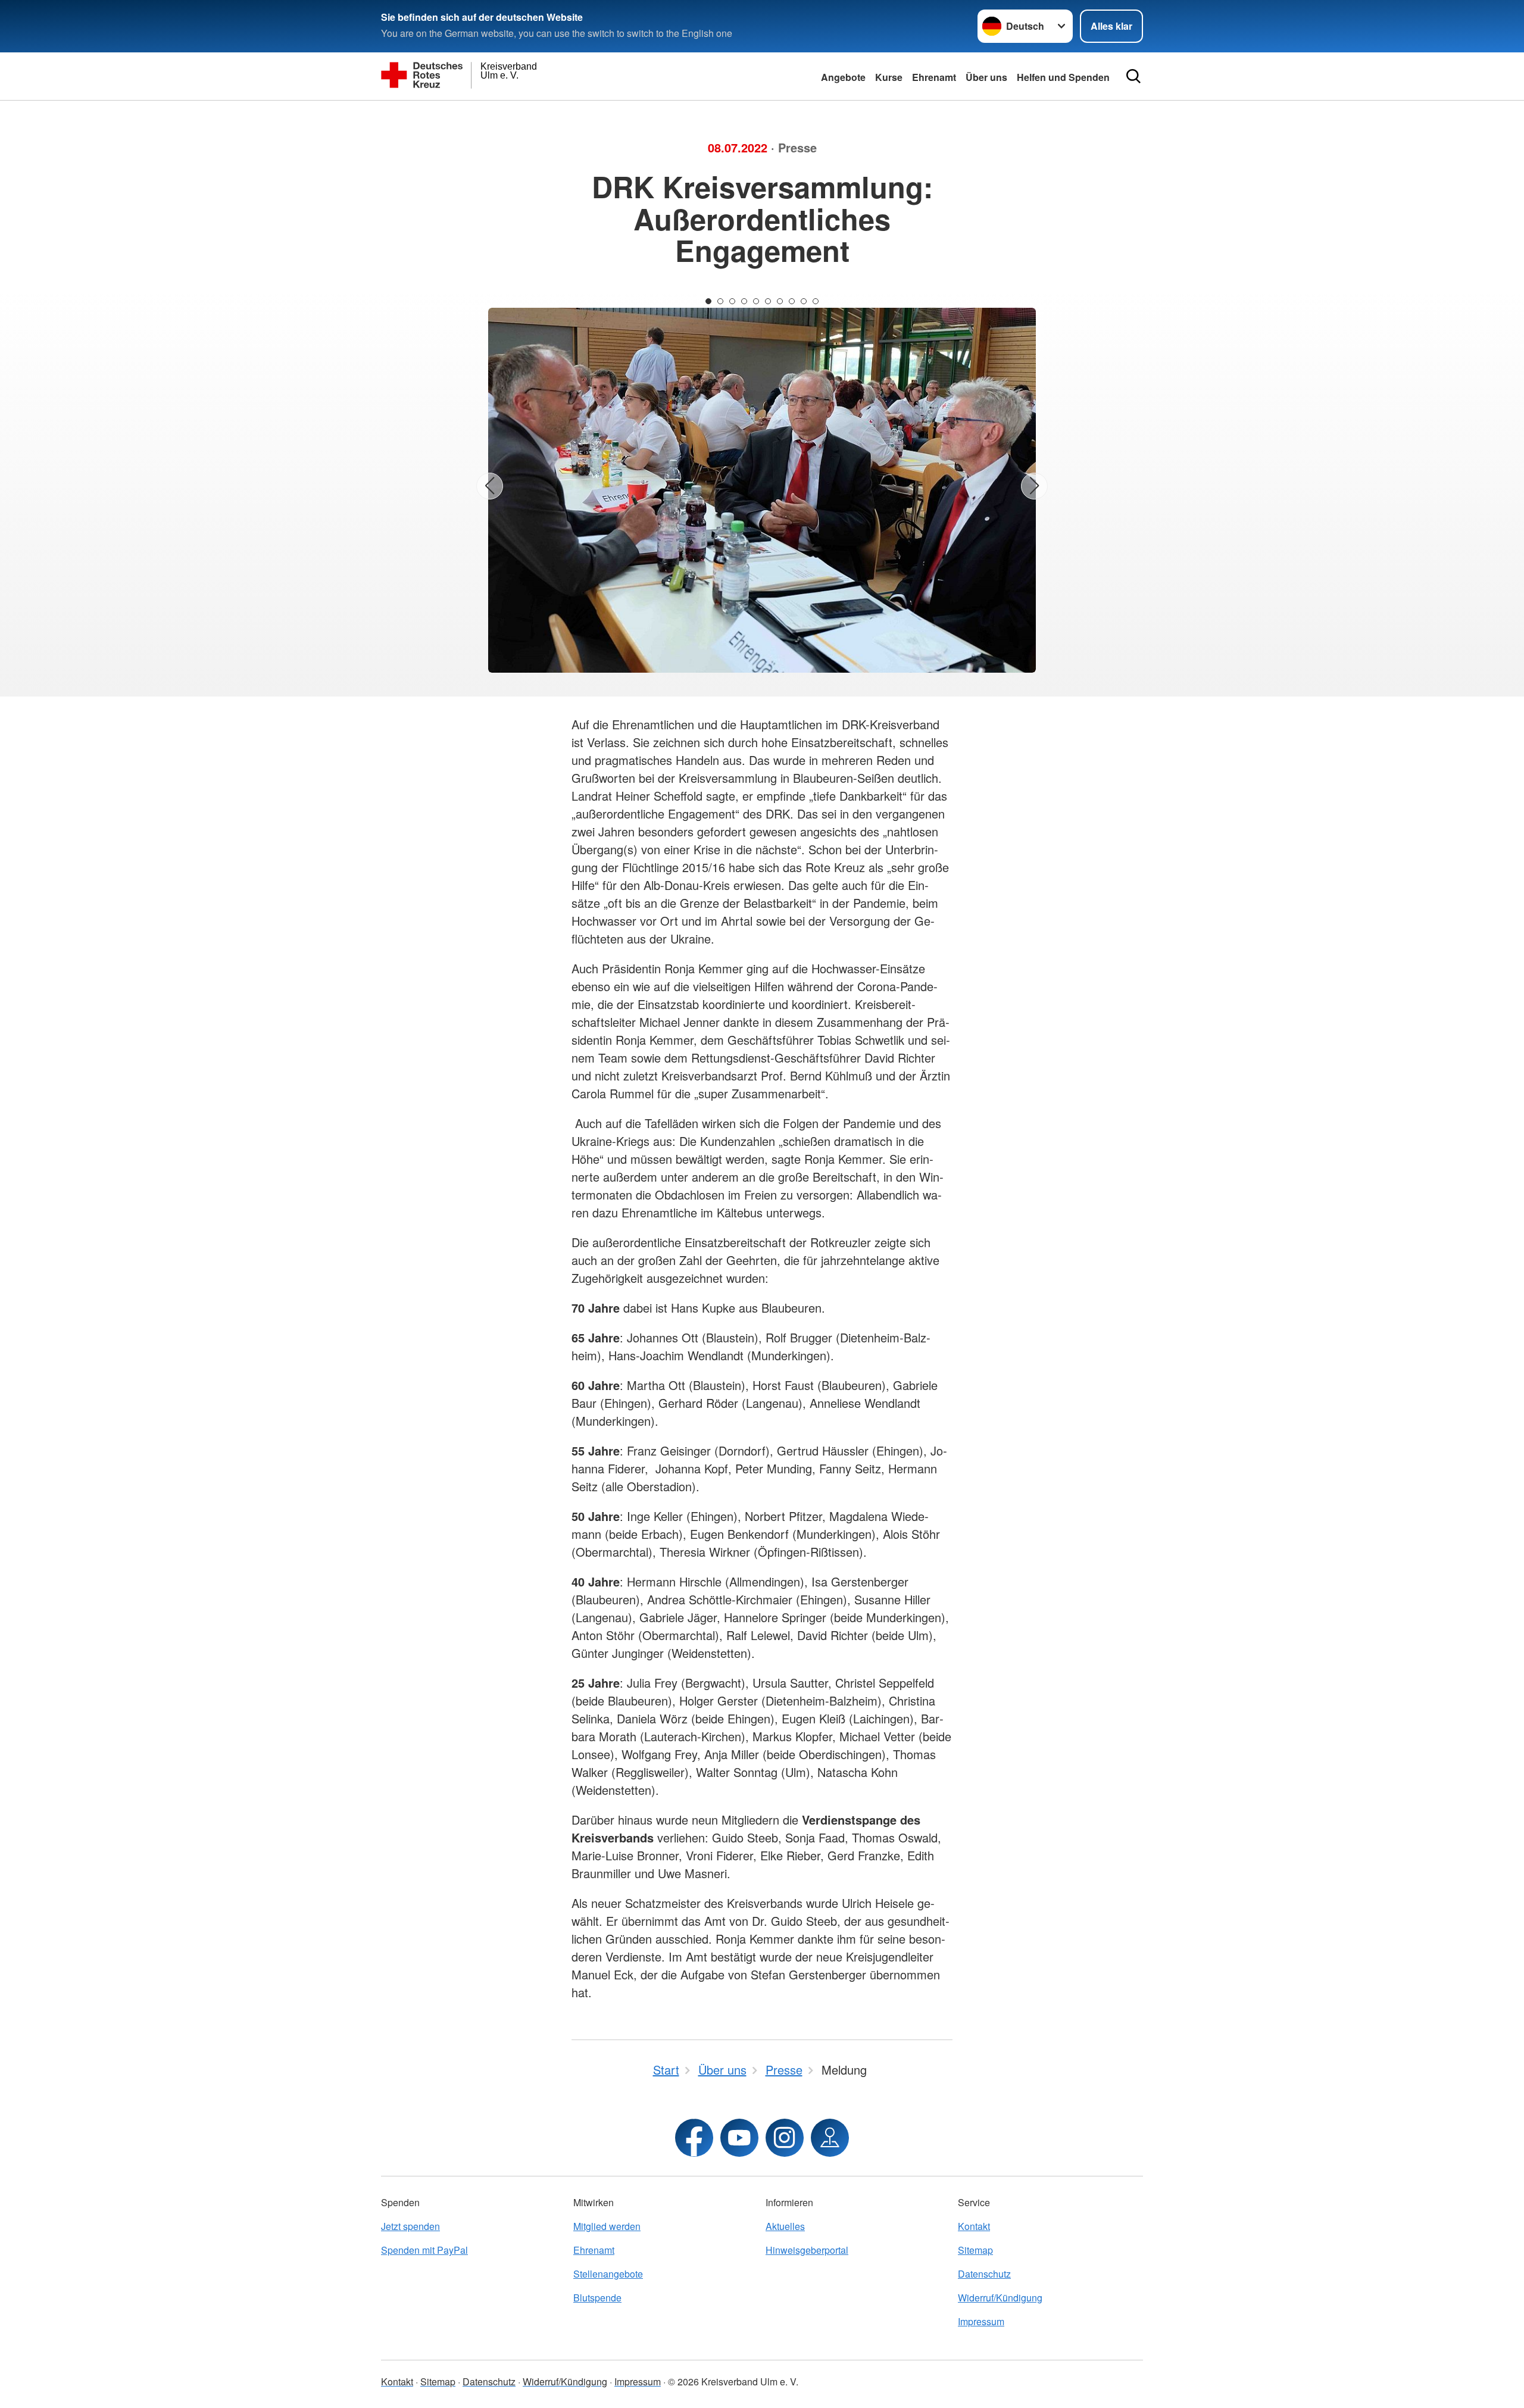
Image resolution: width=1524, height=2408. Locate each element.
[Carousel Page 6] (768, 301)
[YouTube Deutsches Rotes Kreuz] (739, 2138)
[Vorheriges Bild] (490, 486)
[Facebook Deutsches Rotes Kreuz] (694, 2138)
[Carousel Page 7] (780, 301)
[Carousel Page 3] (732, 301)
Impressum (981, 2321)
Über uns (986, 77)
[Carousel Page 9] (804, 301)
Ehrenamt (934, 77)
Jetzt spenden (410, 2226)
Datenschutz (984, 2274)
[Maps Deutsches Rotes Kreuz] (830, 2138)
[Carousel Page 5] (756, 301)
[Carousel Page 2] (720, 301)
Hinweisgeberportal (807, 2250)
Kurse (889, 77)
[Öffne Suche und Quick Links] (1133, 76)
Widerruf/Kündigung (1000, 2298)
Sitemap (975, 2250)
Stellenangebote (608, 2274)
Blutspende (597, 2298)
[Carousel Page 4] (744, 301)
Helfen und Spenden (1063, 77)
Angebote (843, 77)
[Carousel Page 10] (816, 301)
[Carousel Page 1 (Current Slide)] (708, 301)
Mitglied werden (607, 2226)
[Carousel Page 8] (792, 301)
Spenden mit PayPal (424, 2250)
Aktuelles (785, 2226)
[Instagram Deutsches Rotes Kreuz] (785, 2138)
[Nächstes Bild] (1034, 486)
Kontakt (974, 2226)
